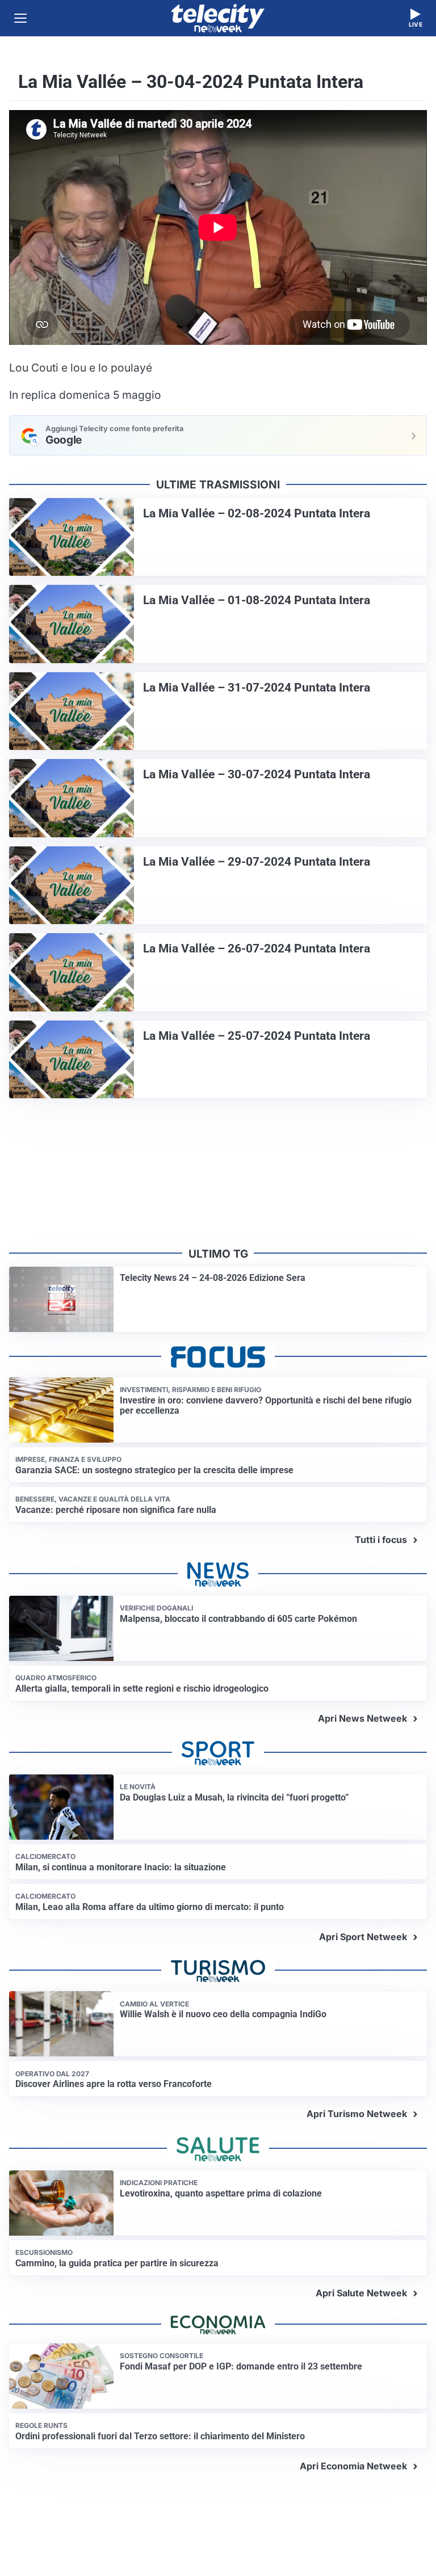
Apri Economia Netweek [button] (353, 2466)
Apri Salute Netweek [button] (361, 2293)
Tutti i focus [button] (381, 1540)
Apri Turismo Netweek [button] (357, 2114)
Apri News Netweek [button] (362, 1718)
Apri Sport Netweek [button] (363, 1937)
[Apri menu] (20, 18)
